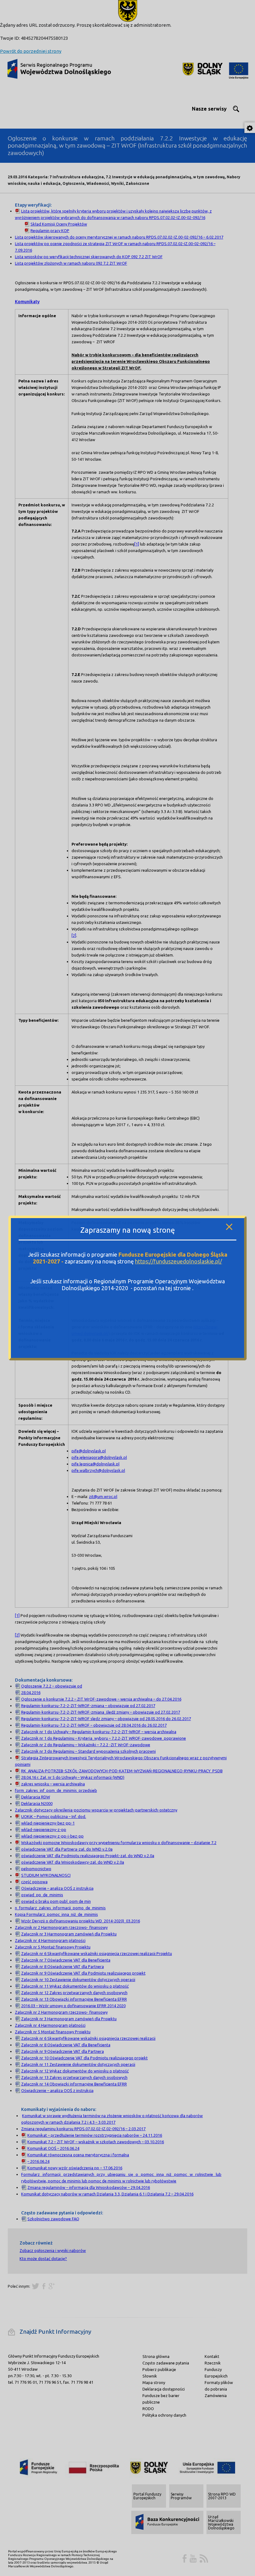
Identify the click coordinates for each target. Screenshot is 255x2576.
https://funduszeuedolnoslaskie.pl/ (178, 1261)
